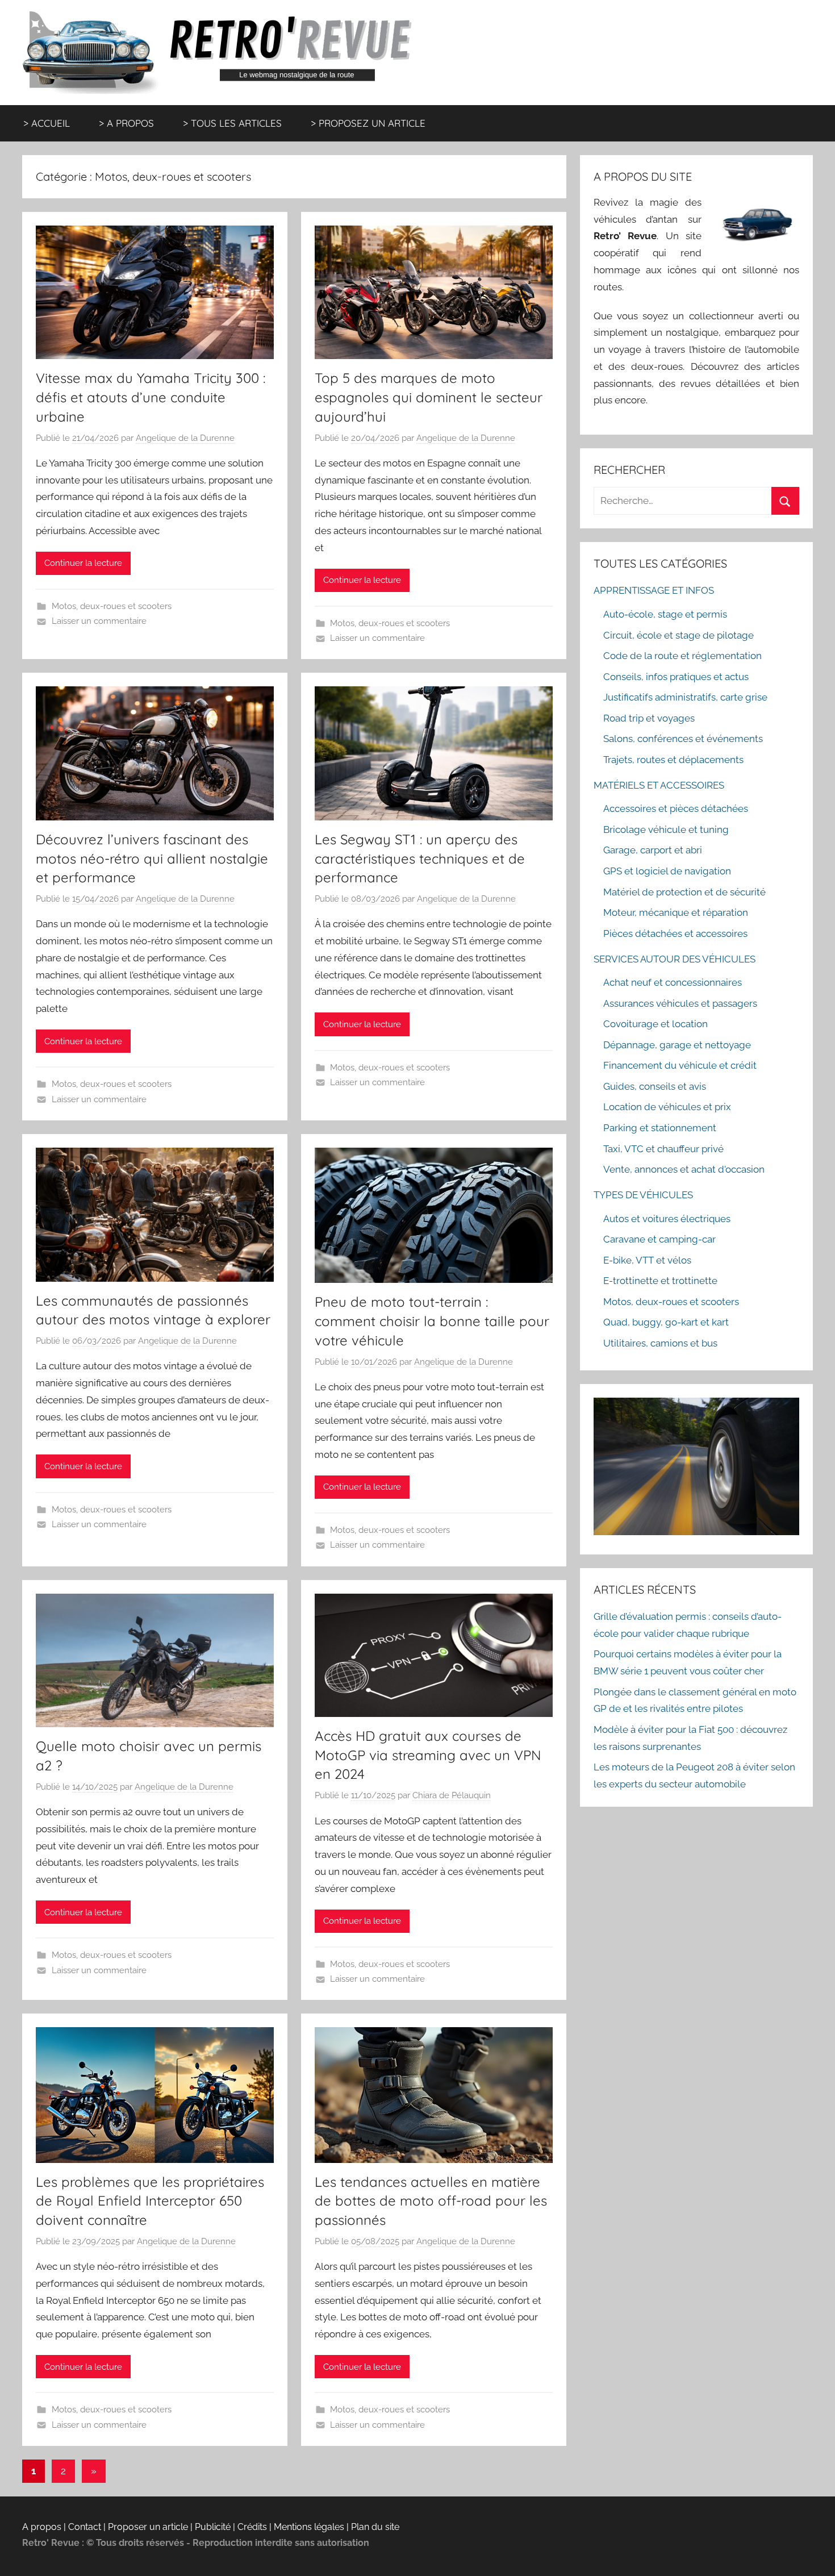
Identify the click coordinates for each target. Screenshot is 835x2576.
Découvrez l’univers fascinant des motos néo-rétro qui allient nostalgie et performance (152, 858)
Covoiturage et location (656, 1024)
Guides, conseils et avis (655, 1086)
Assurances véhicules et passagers (680, 1003)
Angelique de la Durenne (185, 438)
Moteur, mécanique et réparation (676, 912)
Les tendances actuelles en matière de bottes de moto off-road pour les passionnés (431, 2201)
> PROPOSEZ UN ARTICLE (368, 123)
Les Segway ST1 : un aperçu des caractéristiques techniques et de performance (420, 858)
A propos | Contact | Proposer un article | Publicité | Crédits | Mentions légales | (187, 2527)
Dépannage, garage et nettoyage (677, 1045)
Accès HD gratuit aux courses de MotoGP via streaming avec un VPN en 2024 (428, 1755)
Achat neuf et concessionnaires (673, 982)
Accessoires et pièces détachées (676, 808)
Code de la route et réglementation (682, 656)
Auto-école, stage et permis (665, 614)
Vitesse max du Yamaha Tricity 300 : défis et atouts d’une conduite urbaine (151, 397)
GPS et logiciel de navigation (667, 871)
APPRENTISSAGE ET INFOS (654, 590)
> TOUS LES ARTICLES (232, 123)
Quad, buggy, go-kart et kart (666, 1322)
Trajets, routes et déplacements (673, 760)
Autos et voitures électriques (667, 1219)
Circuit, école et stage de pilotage (679, 635)
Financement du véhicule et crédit (680, 1065)
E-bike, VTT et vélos (647, 1260)
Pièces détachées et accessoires (675, 933)
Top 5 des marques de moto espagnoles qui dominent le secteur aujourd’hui (429, 397)
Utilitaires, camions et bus (660, 1343)
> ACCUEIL (47, 123)
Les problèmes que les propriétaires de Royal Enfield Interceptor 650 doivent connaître (150, 2201)
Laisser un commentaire (99, 621)
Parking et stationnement (660, 1128)
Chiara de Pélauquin (452, 1795)
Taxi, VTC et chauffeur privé (663, 1149)
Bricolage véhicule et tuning (666, 830)
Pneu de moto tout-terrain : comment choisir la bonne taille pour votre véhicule (432, 1321)
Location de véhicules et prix (667, 1107)
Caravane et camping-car (659, 1239)
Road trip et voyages (649, 718)
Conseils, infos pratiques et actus (676, 677)
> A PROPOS (126, 123)
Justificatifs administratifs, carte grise (685, 697)
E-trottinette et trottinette (660, 1281)
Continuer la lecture (83, 563)
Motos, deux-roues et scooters (112, 606)
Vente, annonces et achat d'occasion (684, 1169)
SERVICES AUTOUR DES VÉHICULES (675, 959)
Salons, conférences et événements (683, 739)
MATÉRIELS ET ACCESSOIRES (659, 785)
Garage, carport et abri (653, 850)
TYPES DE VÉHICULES (643, 1195)
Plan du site (375, 2527)
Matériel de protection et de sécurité (684, 892)
